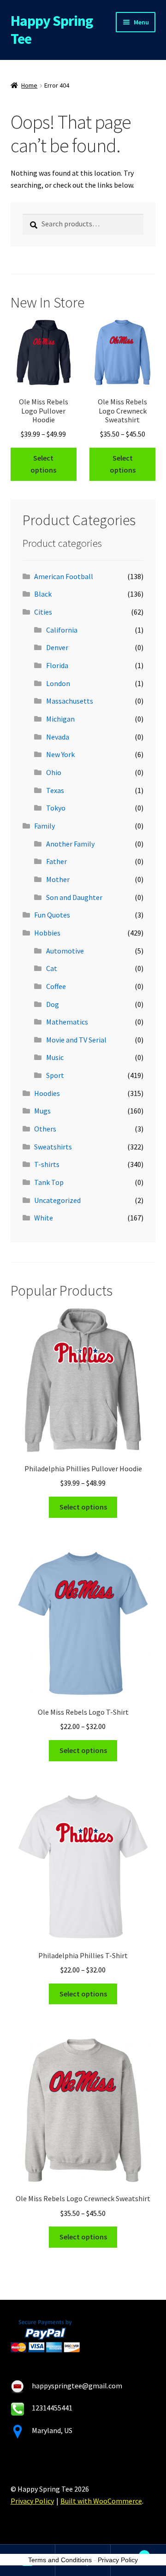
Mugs (42, 1111)
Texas (55, 790)
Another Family (70, 844)
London (58, 683)
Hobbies (47, 933)
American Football (64, 576)
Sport (55, 1075)
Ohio (54, 772)
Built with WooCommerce (101, 2501)
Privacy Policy (32, 2501)
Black (43, 594)
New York (60, 754)
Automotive (65, 951)
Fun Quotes (52, 915)
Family (44, 826)
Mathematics (67, 1022)
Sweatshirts (53, 1147)
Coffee (56, 986)
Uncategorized (57, 1200)
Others (45, 1129)
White (44, 1218)
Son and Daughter (74, 897)
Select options (43, 464)
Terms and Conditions (60, 2560)
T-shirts (47, 1164)
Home (29, 85)
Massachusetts (70, 701)
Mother (58, 879)
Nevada (58, 737)
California (62, 630)
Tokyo (56, 808)
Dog (53, 1004)
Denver (57, 647)
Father (56, 861)
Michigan (60, 719)
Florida (57, 665)
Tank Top (49, 1182)
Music (55, 1057)
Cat (52, 968)
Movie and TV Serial (76, 1040)
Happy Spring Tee (52, 30)
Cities (43, 612)
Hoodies (47, 1093)
